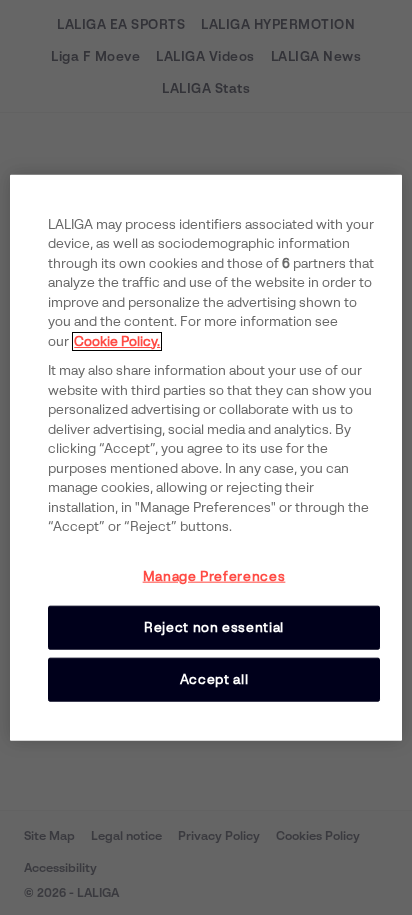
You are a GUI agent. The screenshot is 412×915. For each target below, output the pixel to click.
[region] (205, 457)
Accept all (214, 679)
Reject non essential (214, 626)
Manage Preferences (214, 575)
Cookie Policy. (117, 340)
